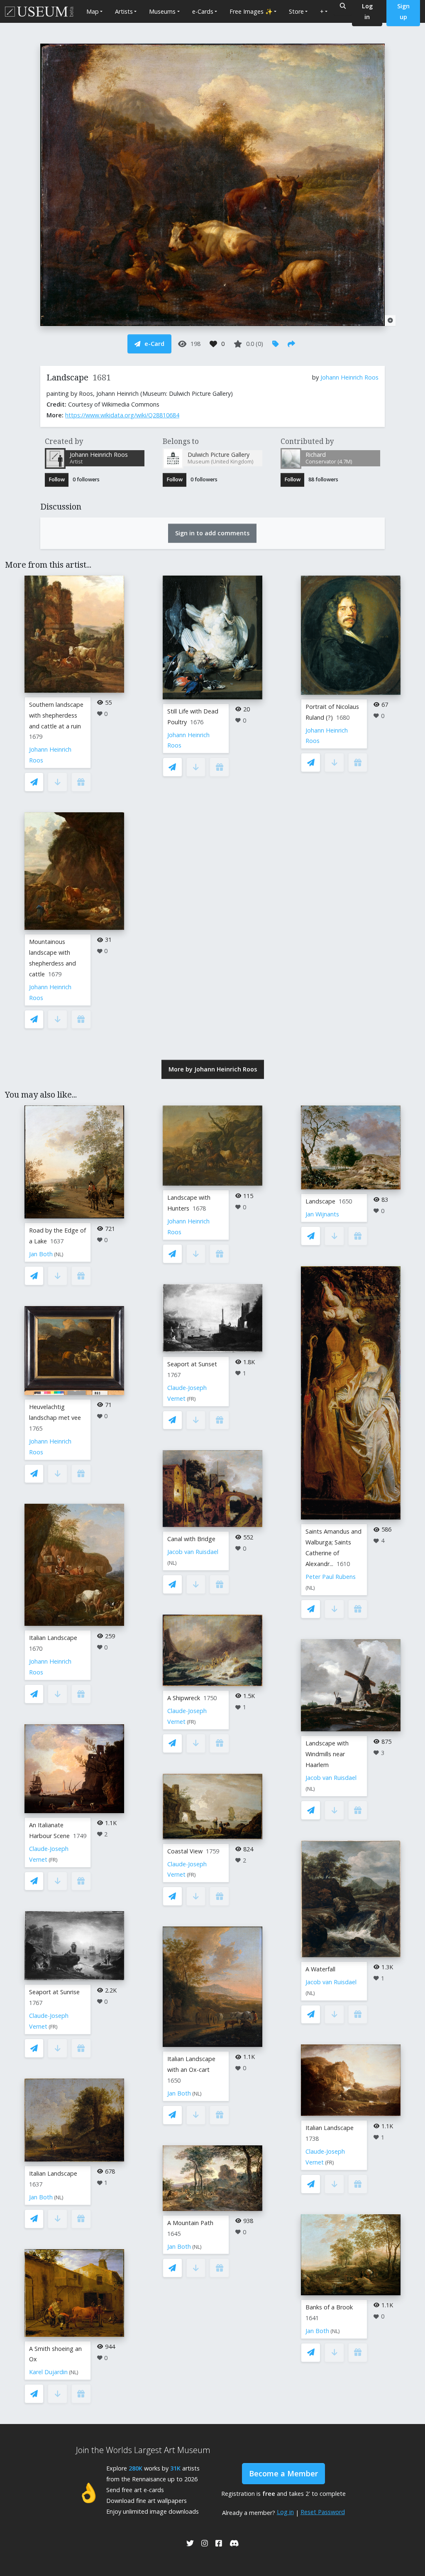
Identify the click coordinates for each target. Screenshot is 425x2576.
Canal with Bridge (191, 1539)
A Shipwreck (184, 1698)
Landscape (320, 1201)
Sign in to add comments (212, 533)
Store (296, 11)
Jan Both (41, 1254)
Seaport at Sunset (192, 1364)
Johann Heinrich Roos (349, 377)
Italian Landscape (53, 1638)
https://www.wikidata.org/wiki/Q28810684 (122, 415)
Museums (162, 11)
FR (53, 1860)
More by (213, 1069)
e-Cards (203, 11)
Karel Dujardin (48, 2372)
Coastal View (185, 1851)
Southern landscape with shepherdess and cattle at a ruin (56, 715)
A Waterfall (320, 1969)
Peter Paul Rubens (331, 1577)
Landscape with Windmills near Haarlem (327, 1754)
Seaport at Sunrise (54, 1992)
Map (93, 11)
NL (59, 1254)
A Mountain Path (190, 2223)
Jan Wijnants (322, 1214)
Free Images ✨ (251, 11)
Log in (285, 2512)
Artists (124, 11)
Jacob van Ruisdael (193, 1552)
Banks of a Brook (329, 2307)
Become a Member (283, 2473)
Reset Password (323, 2512)
